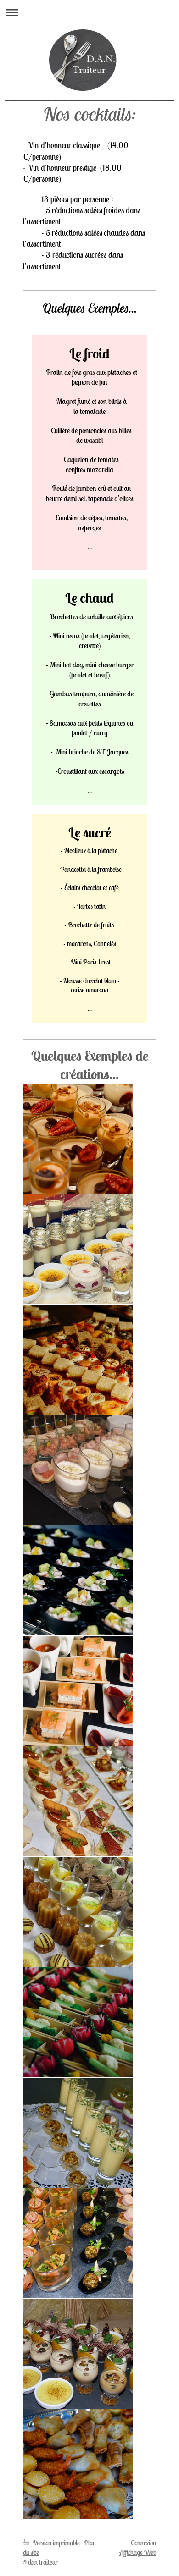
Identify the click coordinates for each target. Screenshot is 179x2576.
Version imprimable (56, 2543)
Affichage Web (138, 2552)
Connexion (143, 2543)
